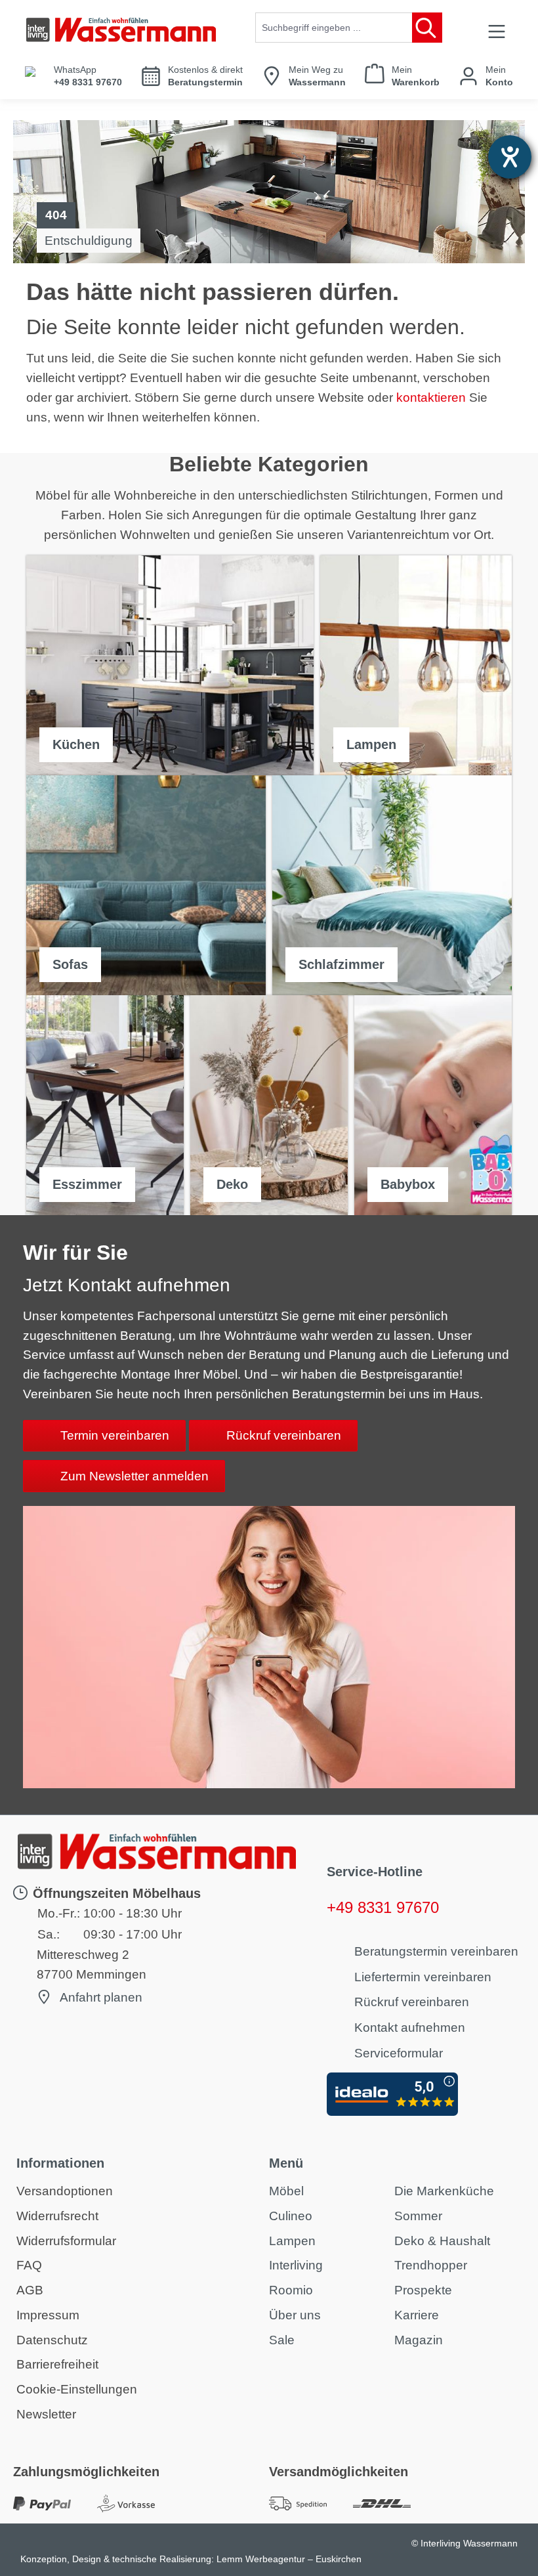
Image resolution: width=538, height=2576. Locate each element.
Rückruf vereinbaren (284, 1435)
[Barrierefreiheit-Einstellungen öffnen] (510, 157)
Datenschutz (52, 2340)
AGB (30, 2290)
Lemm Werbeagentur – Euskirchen (289, 2559)
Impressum (48, 2315)
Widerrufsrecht (57, 2216)
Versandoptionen (65, 2191)
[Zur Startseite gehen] (121, 30)
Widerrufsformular (66, 2241)
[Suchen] (427, 28)
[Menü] (497, 31)
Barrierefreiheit (57, 2364)
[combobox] (334, 28)
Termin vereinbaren (115, 1435)
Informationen (60, 2163)
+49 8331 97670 (383, 1907)
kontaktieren (431, 397)
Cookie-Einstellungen (77, 2389)
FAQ (29, 2265)
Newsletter (46, 2414)
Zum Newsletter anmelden (134, 1476)
